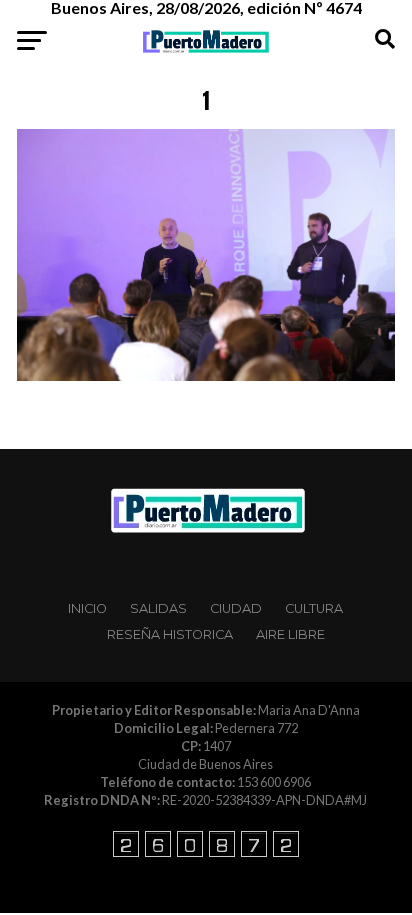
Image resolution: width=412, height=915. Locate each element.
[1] (206, 375)
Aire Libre (290, 634)
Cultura (314, 608)
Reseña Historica (170, 634)
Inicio (87, 608)
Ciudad (236, 608)
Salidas (158, 608)
